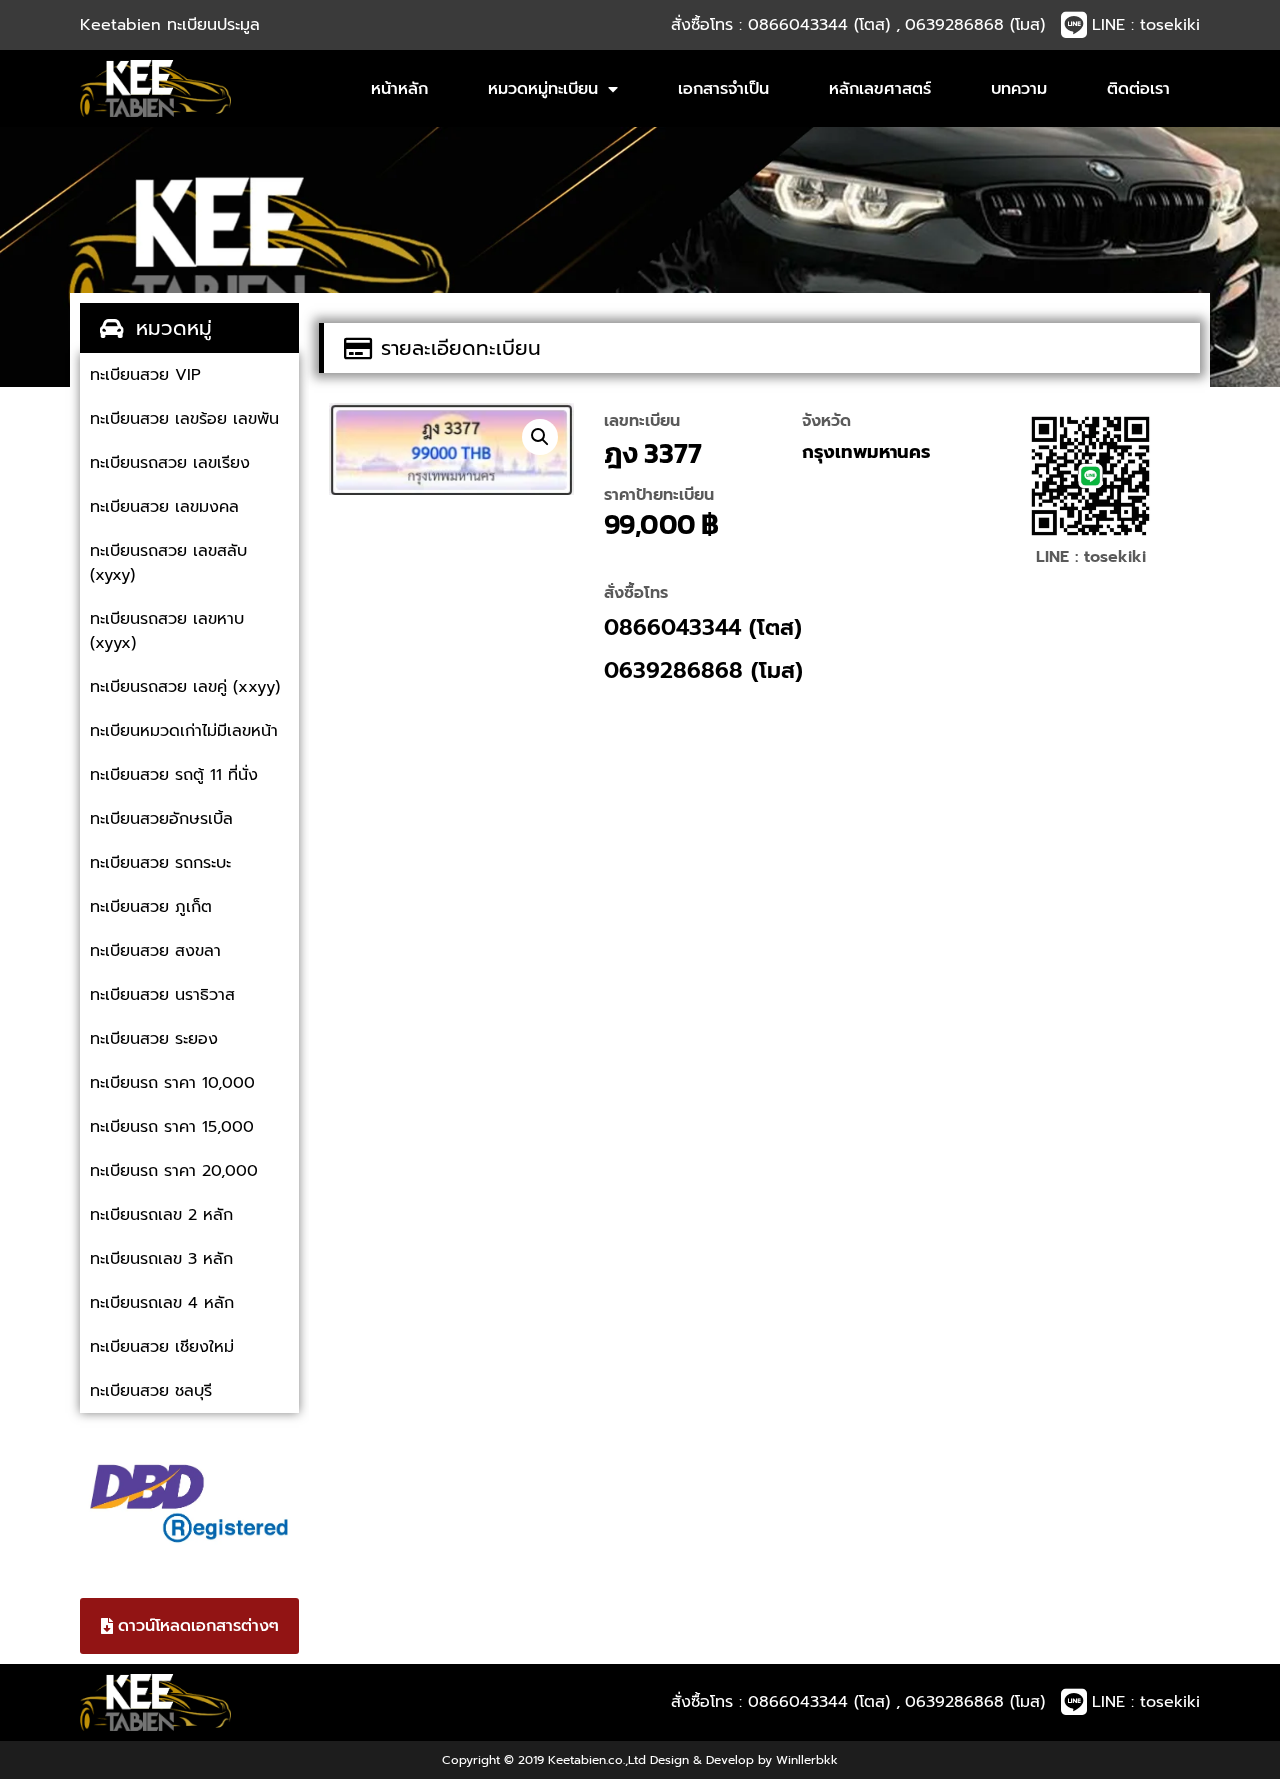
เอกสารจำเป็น (723, 89)
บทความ (1019, 89)
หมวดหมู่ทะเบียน (543, 89)
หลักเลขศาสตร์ (880, 89)
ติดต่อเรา (1138, 89)
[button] (540, 437)
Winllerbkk (807, 1760)
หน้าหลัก (399, 89)
